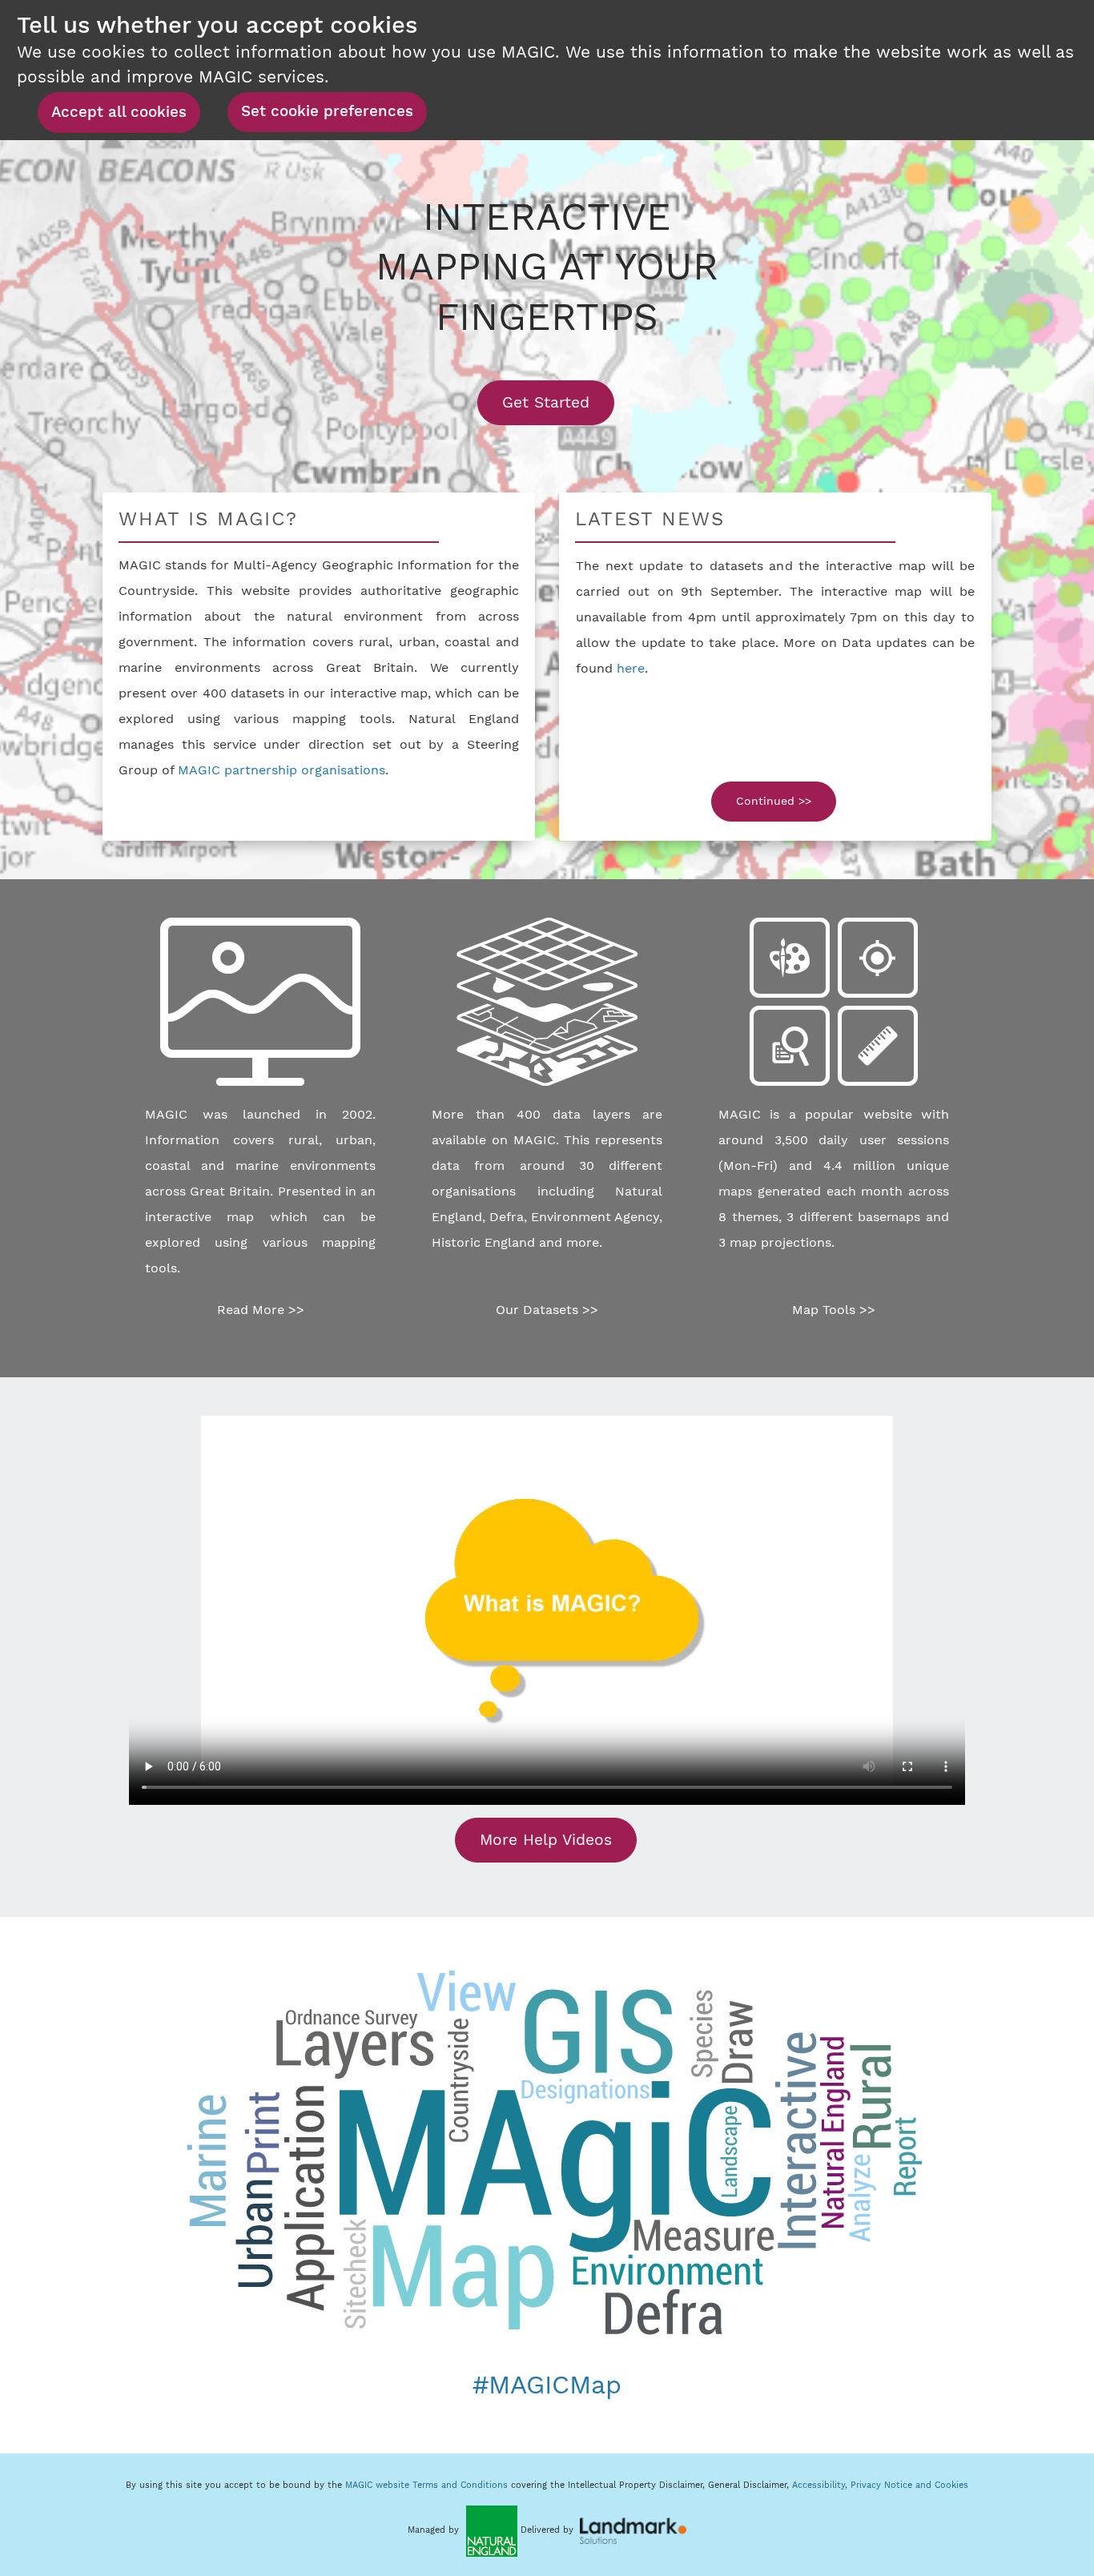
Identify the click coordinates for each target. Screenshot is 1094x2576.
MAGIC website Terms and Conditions (426, 2485)
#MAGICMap (547, 2385)
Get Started (558, 402)
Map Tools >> (834, 1310)
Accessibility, (821, 2485)
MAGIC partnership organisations (282, 770)
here (631, 668)
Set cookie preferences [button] (327, 111)
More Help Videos (546, 1840)
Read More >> (261, 1310)
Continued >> (774, 801)
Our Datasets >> (547, 1310)
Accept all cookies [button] (119, 112)
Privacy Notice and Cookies (909, 2485)
